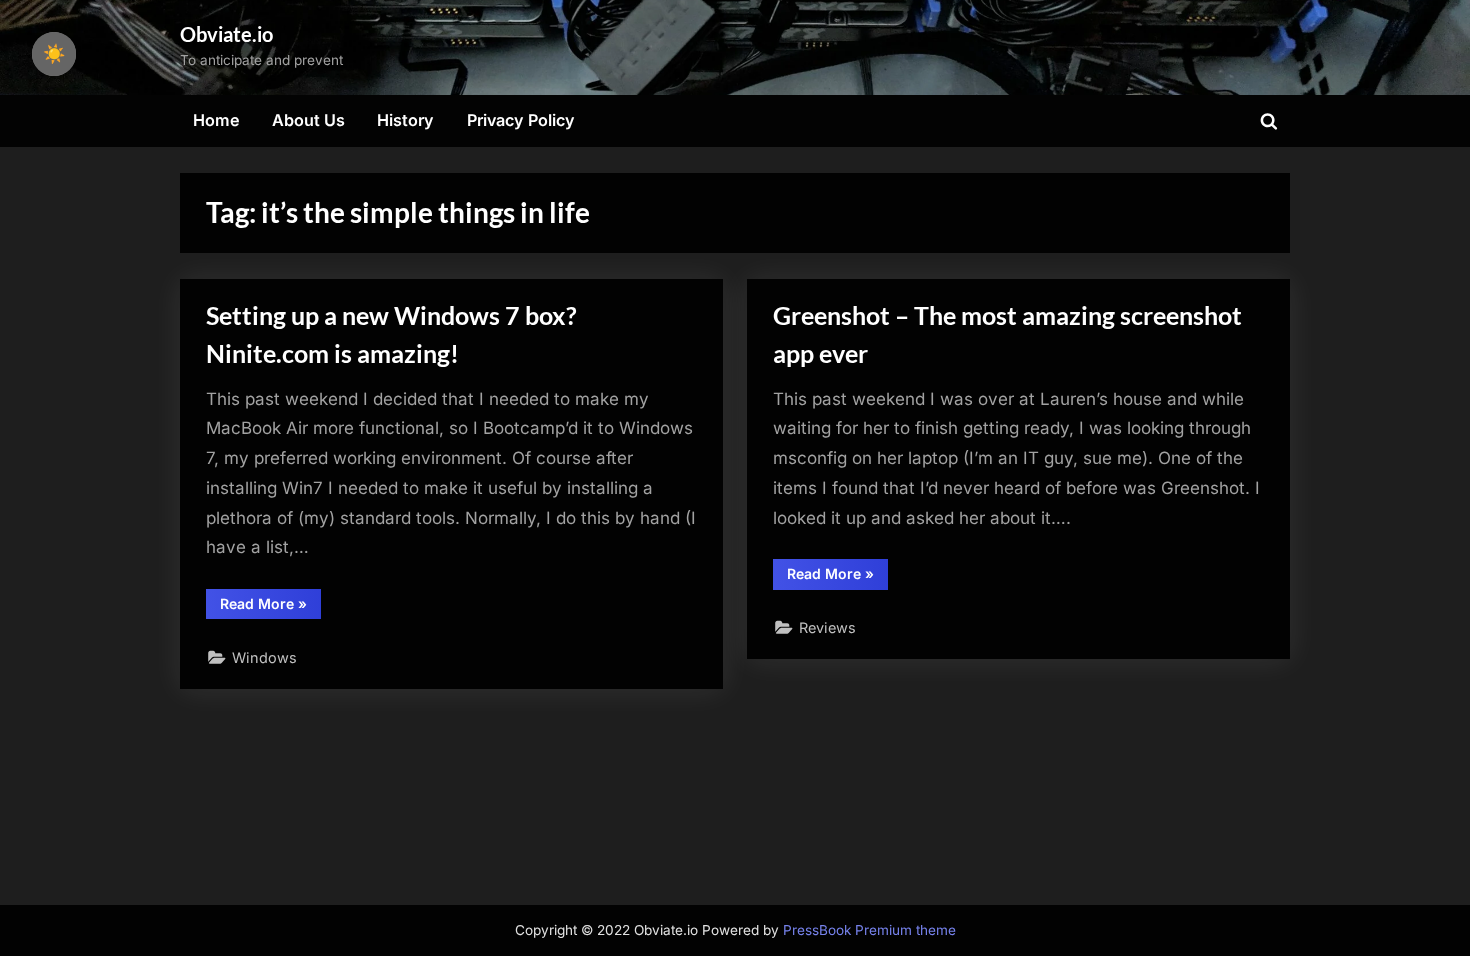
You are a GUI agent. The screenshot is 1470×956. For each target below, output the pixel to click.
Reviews (827, 627)
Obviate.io (226, 34)
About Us (308, 120)
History (405, 120)
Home (216, 120)
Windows (264, 657)
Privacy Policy (521, 120)
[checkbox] (54, 54)
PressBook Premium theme (869, 930)
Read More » (270, 607)
